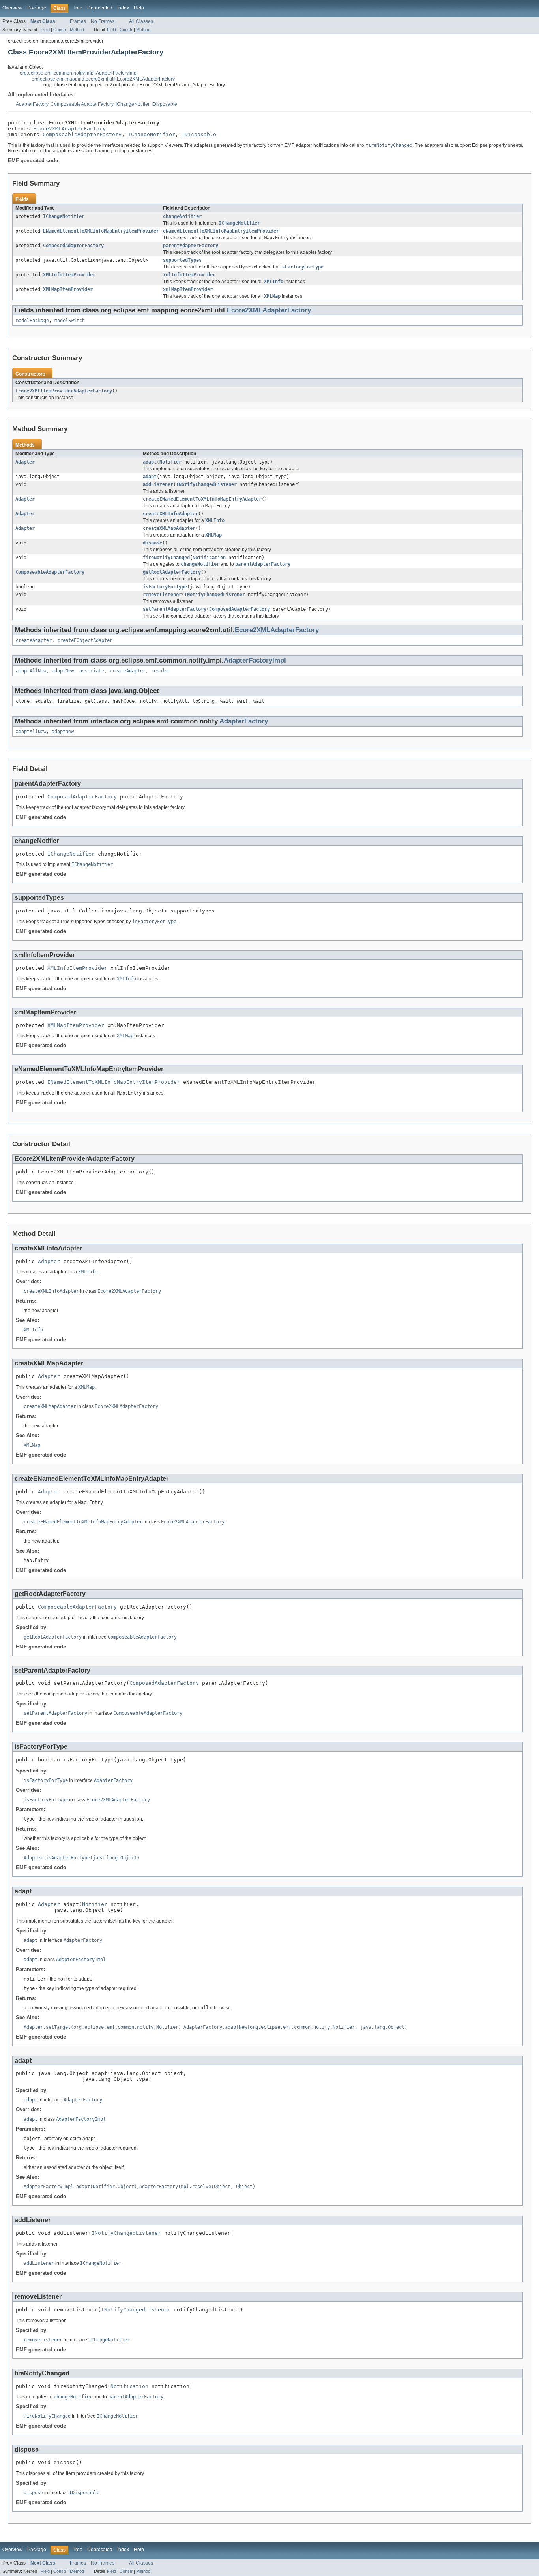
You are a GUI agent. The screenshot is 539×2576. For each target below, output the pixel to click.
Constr (60, 30)
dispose (153, 543)
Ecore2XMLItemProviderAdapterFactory (64, 391)
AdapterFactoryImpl (255, 660)
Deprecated (100, 8)
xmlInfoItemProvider (189, 275)
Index (123, 8)
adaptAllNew (31, 671)
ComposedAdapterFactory (73, 246)
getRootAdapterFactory (172, 572)
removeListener (162, 595)
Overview (12, 8)
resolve (161, 671)
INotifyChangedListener (206, 484)
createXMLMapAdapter (169, 528)
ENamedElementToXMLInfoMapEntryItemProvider (101, 231)
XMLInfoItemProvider (69, 275)
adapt (150, 462)
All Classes (141, 21)
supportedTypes (182, 260)
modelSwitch (70, 321)
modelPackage (32, 321)
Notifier (170, 462)
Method (77, 30)
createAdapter (34, 640)
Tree (78, 8)
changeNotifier (182, 216)
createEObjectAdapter (85, 640)
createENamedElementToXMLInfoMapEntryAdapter (202, 499)
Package (37, 8)
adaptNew (63, 671)
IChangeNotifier (132, 104)
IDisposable (164, 104)
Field (45, 30)
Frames (78, 21)
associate (92, 671)
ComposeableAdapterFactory (82, 104)
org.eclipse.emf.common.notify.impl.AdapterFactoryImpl (79, 73)
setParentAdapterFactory (175, 609)
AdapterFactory (32, 104)
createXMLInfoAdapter (170, 514)
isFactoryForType (165, 587)
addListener (158, 484)
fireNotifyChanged (166, 558)
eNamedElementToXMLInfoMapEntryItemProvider (221, 231)
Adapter (25, 462)
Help (139, 8)
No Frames (103, 21)
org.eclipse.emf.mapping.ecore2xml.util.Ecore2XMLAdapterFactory (103, 79)
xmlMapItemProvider (188, 289)
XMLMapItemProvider (68, 289)
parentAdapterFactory (191, 246)
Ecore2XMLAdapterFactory (69, 129)
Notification (209, 558)
